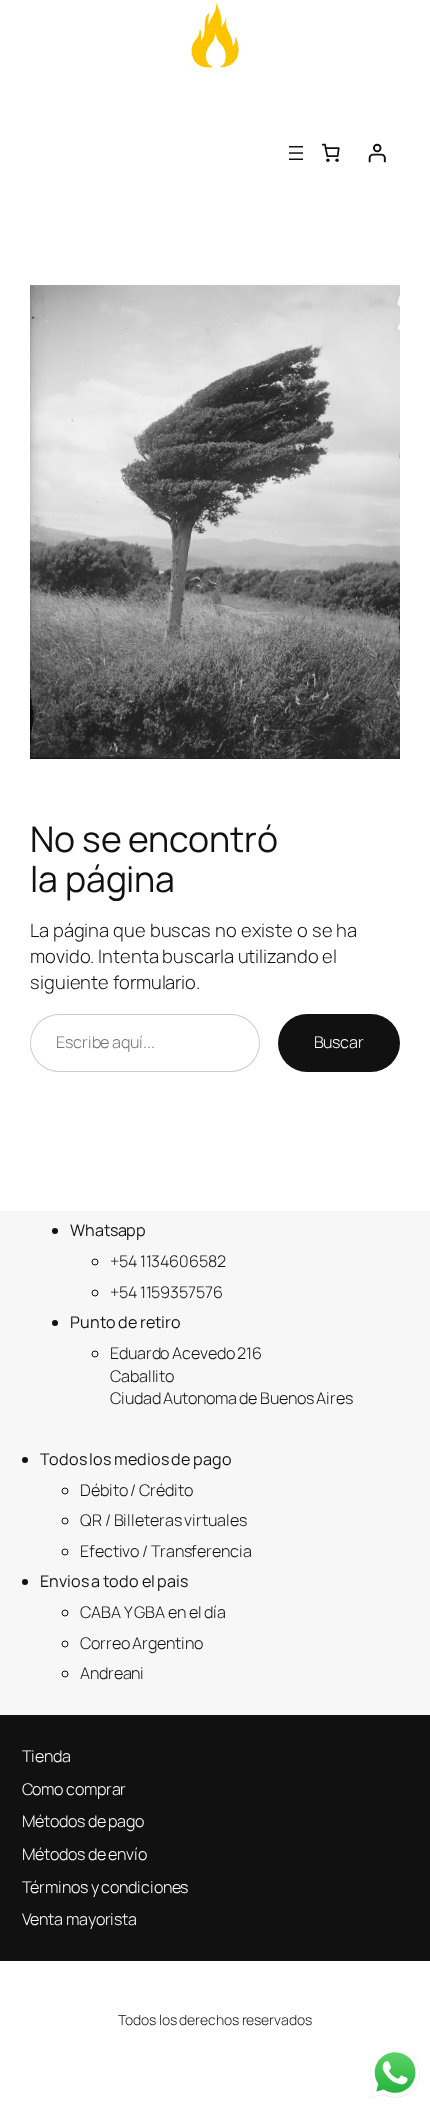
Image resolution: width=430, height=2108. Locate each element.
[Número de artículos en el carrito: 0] (331, 153)
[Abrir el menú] (296, 153)
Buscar (339, 1042)
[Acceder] (377, 153)
